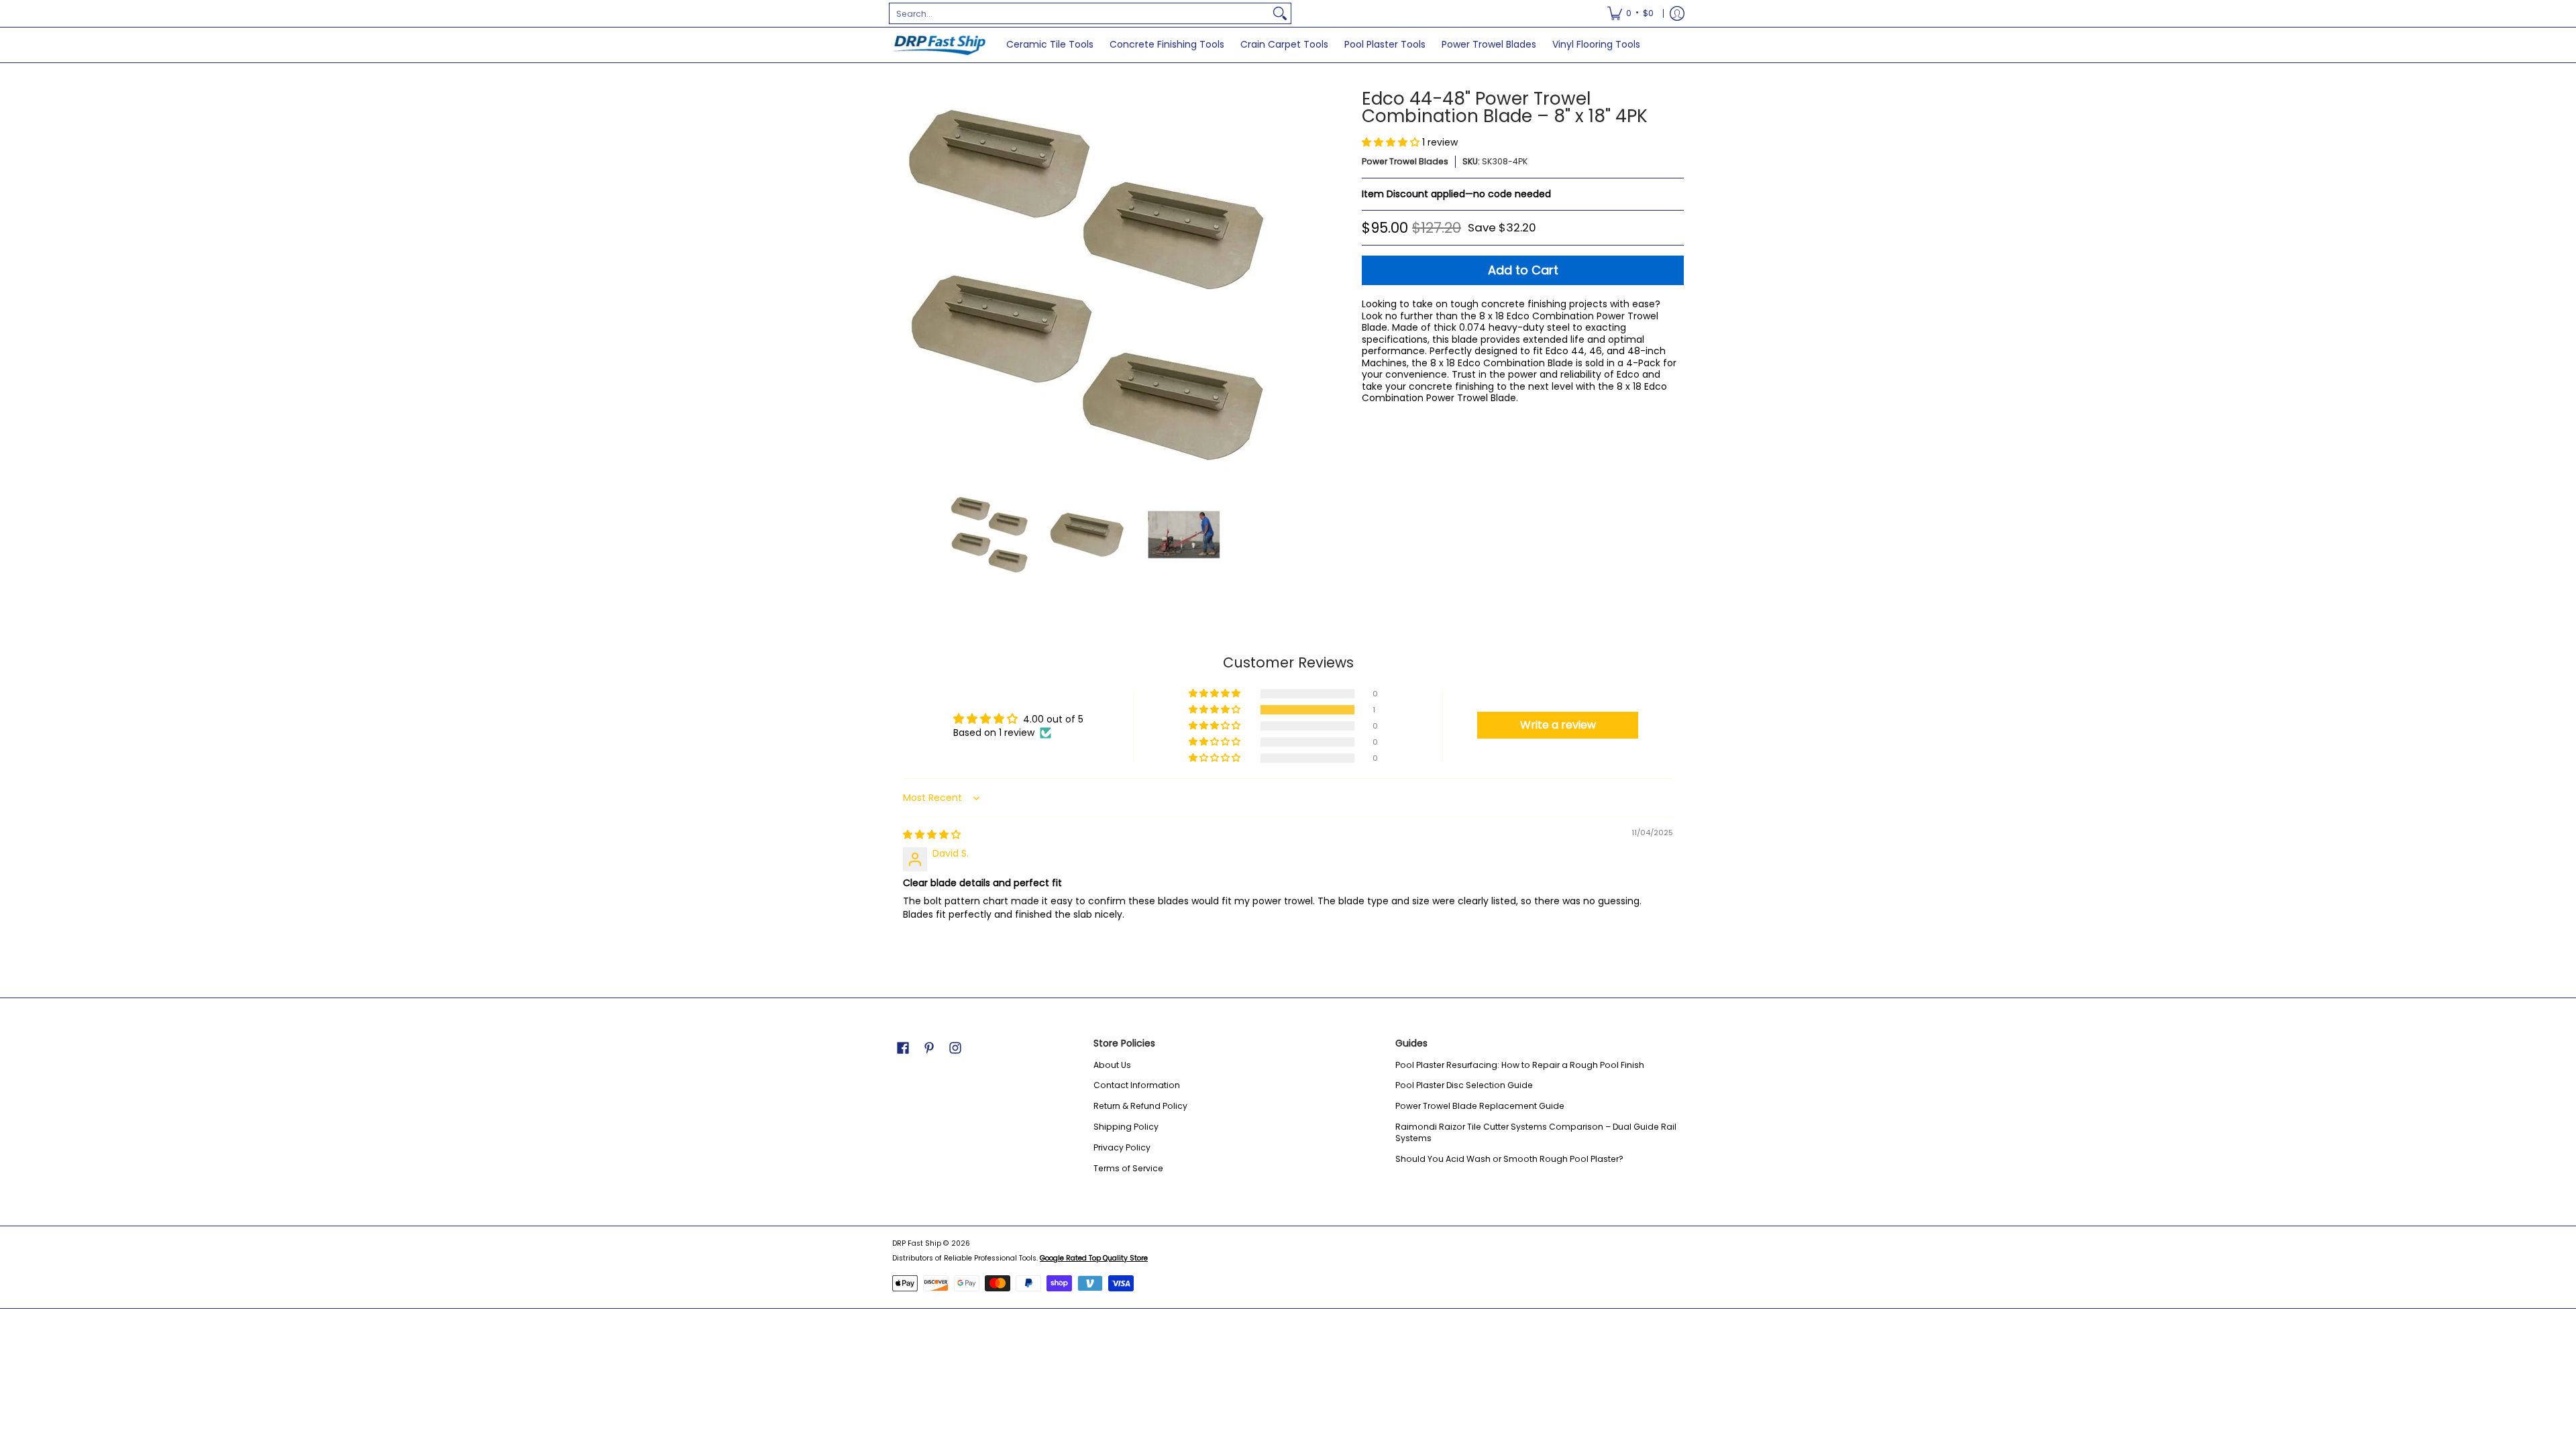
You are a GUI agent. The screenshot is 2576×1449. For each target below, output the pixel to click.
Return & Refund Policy (1140, 1106)
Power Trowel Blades (1405, 161)
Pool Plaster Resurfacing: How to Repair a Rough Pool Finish (1520, 1065)
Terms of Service (1128, 1168)
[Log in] (1677, 13)
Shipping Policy (1126, 1127)
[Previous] (902, 284)
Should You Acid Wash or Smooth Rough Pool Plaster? (1509, 1159)
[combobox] (1079, 13)
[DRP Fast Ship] (939, 45)
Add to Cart (1523, 270)
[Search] (1280, 13)
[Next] (1272, 284)
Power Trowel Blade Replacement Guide (1480, 1106)
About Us (1112, 1065)
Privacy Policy (1122, 1147)
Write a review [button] (1558, 725)
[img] (932, 835)
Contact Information (1137, 1085)
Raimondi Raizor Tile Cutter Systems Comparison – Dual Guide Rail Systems (1536, 1133)
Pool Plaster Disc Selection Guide (1464, 1085)
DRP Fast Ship (917, 1243)
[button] (1392, 142)
